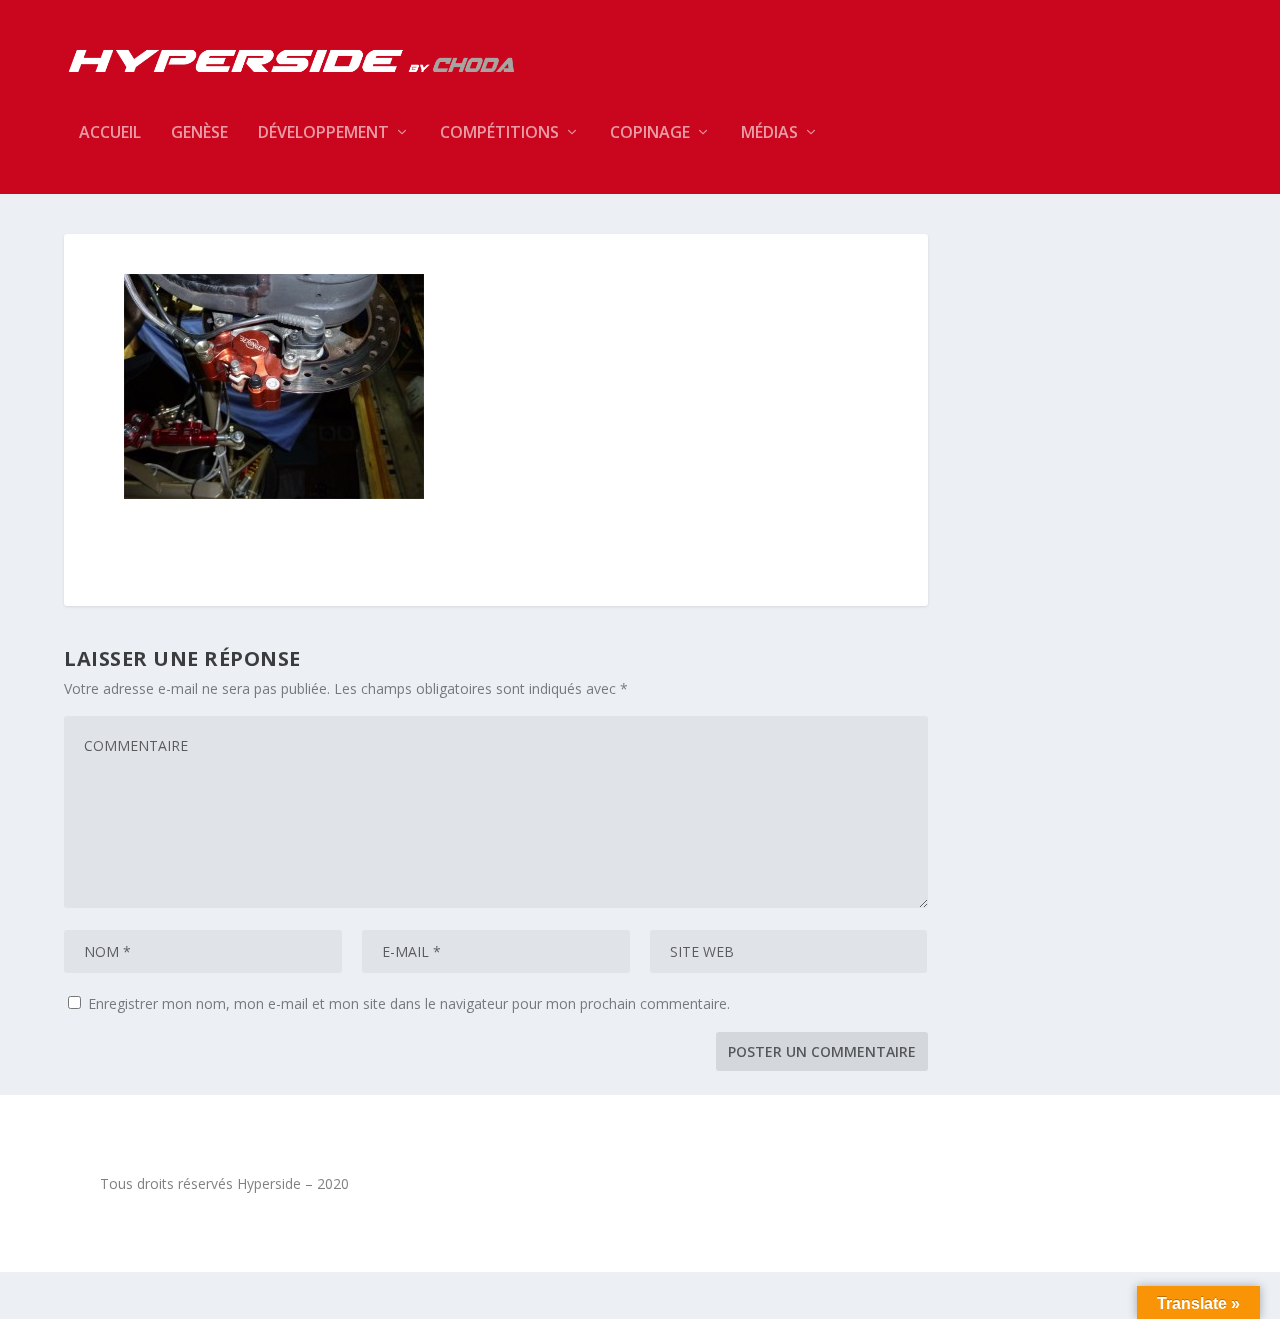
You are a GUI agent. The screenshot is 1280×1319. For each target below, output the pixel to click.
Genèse (199, 133)
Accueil (110, 133)
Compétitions (499, 133)
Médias (769, 133)
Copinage (650, 133)
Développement (323, 133)
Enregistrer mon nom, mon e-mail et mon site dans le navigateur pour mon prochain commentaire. (409, 1003)
